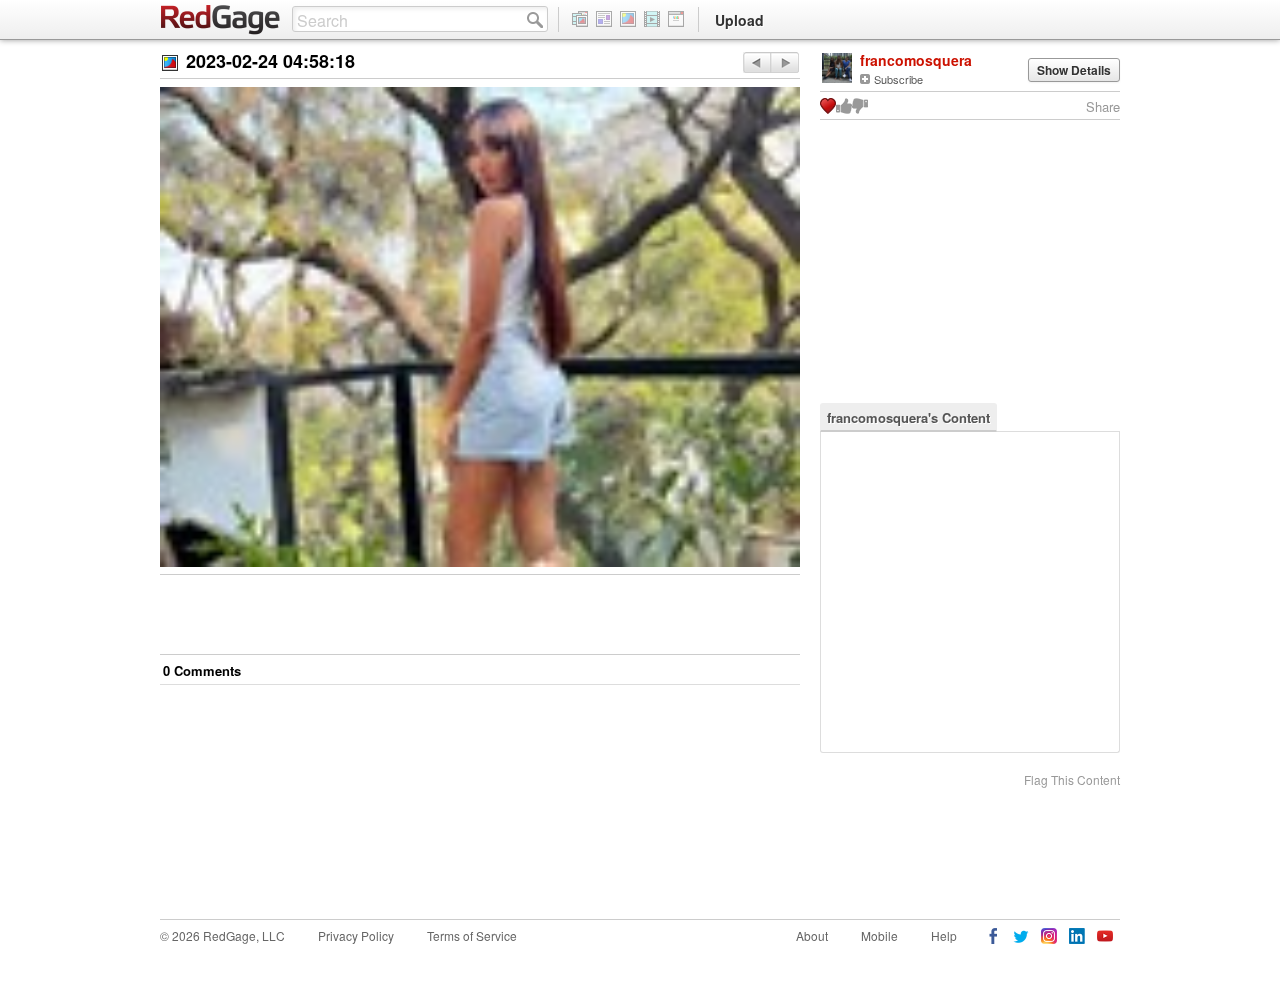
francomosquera (916, 60)
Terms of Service (472, 935)
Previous (784, 62)
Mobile (879, 935)
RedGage (221, 20)
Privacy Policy (356, 935)
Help (944, 935)
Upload (739, 20)
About (812, 935)
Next (756, 62)
